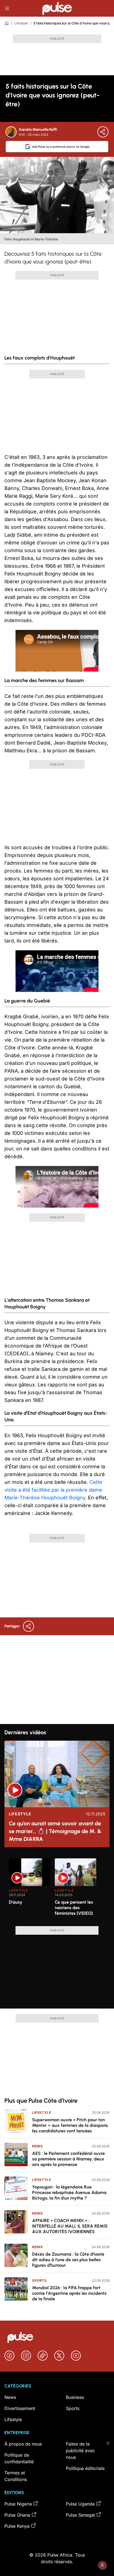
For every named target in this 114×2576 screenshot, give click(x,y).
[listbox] (57, 1889)
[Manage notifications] (102, 2565)
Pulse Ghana (17, 2515)
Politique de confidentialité (19, 2458)
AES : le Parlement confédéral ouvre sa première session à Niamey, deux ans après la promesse (68, 2159)
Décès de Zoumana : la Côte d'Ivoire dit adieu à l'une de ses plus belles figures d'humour (68, 2260)
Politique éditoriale (85, 2468)
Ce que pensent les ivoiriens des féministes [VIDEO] (74, 1908)
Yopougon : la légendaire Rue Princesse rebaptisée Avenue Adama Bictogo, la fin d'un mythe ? (69, 2192)
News (37, 2146)
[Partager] (103, 132)
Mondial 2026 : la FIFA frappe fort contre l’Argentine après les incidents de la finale (69, 2293)
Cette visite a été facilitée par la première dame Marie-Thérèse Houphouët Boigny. (53, 1490)
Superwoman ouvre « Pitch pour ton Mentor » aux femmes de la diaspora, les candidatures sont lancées (70, 2125)
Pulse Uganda (80, 2504)
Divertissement (20, 2408)
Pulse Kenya (17, 2526)
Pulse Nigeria (18, 2504)
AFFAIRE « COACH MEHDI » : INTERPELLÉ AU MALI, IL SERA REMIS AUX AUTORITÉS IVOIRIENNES (70, 2226)
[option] (30, 1890)
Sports (39, 2280)
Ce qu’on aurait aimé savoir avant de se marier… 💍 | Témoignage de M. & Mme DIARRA (55, 1831)
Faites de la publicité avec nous (80, 2451)
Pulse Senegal (80, 2515)
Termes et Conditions (16, 2476)
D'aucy (15, 1902)
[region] (57, 1889)
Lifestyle (21, 23)
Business (75, 2397)
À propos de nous (23, 2444)
